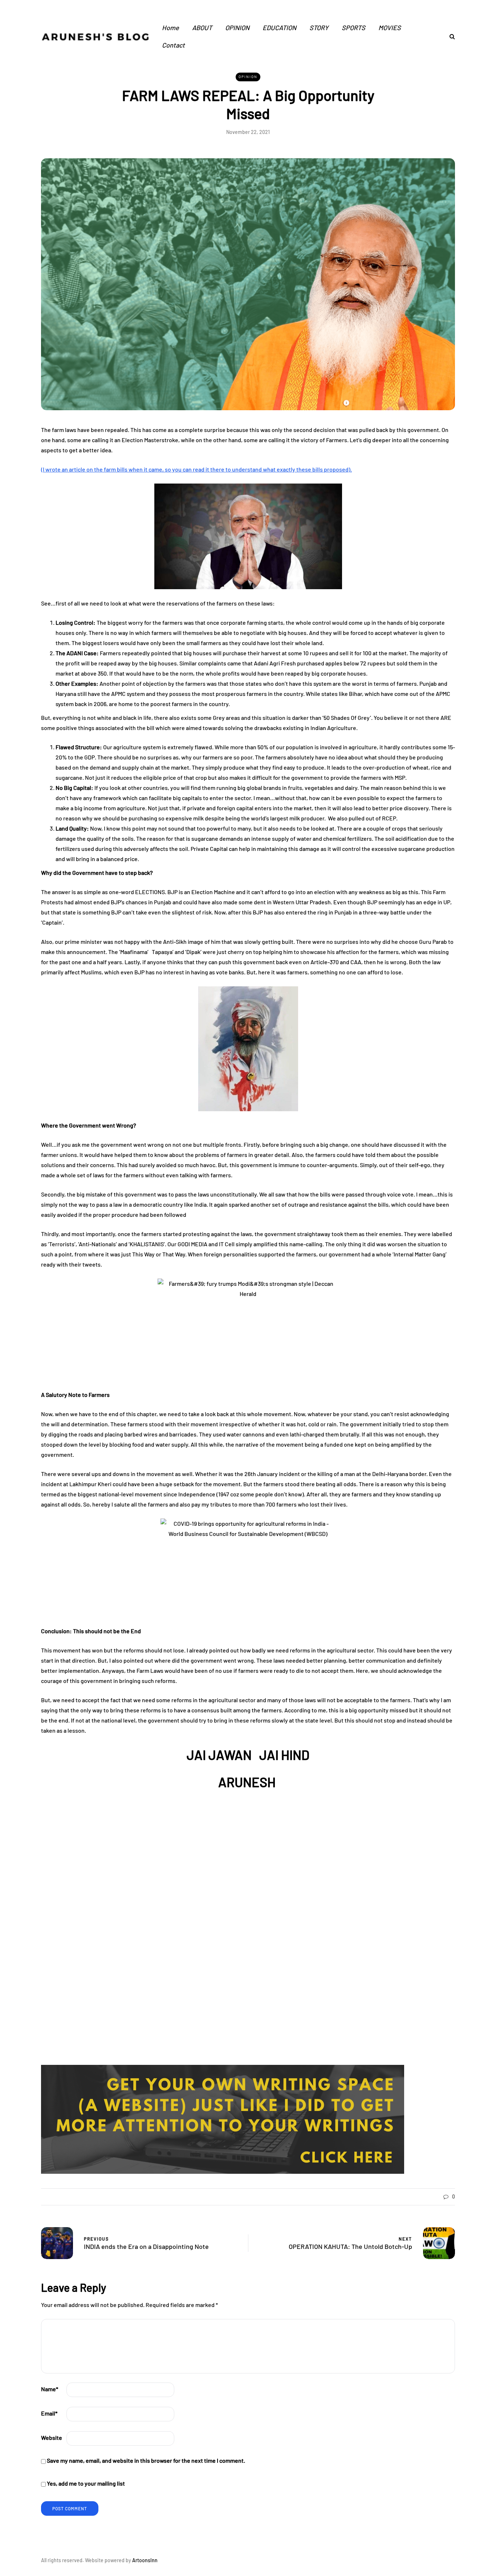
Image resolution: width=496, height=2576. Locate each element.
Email (49, 2413)
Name (50, 2389)
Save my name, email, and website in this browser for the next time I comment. (146, 2460)
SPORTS (353, 28)
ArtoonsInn (145, 2560)
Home (170, 28)
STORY (319, 28)
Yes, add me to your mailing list (85, 2483)
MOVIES (390, 28)
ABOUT (202, 28)
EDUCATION (279, 28)
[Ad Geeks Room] (223, 2118)
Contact (173, 45)
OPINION (237, 28)
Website (52, 2438)
